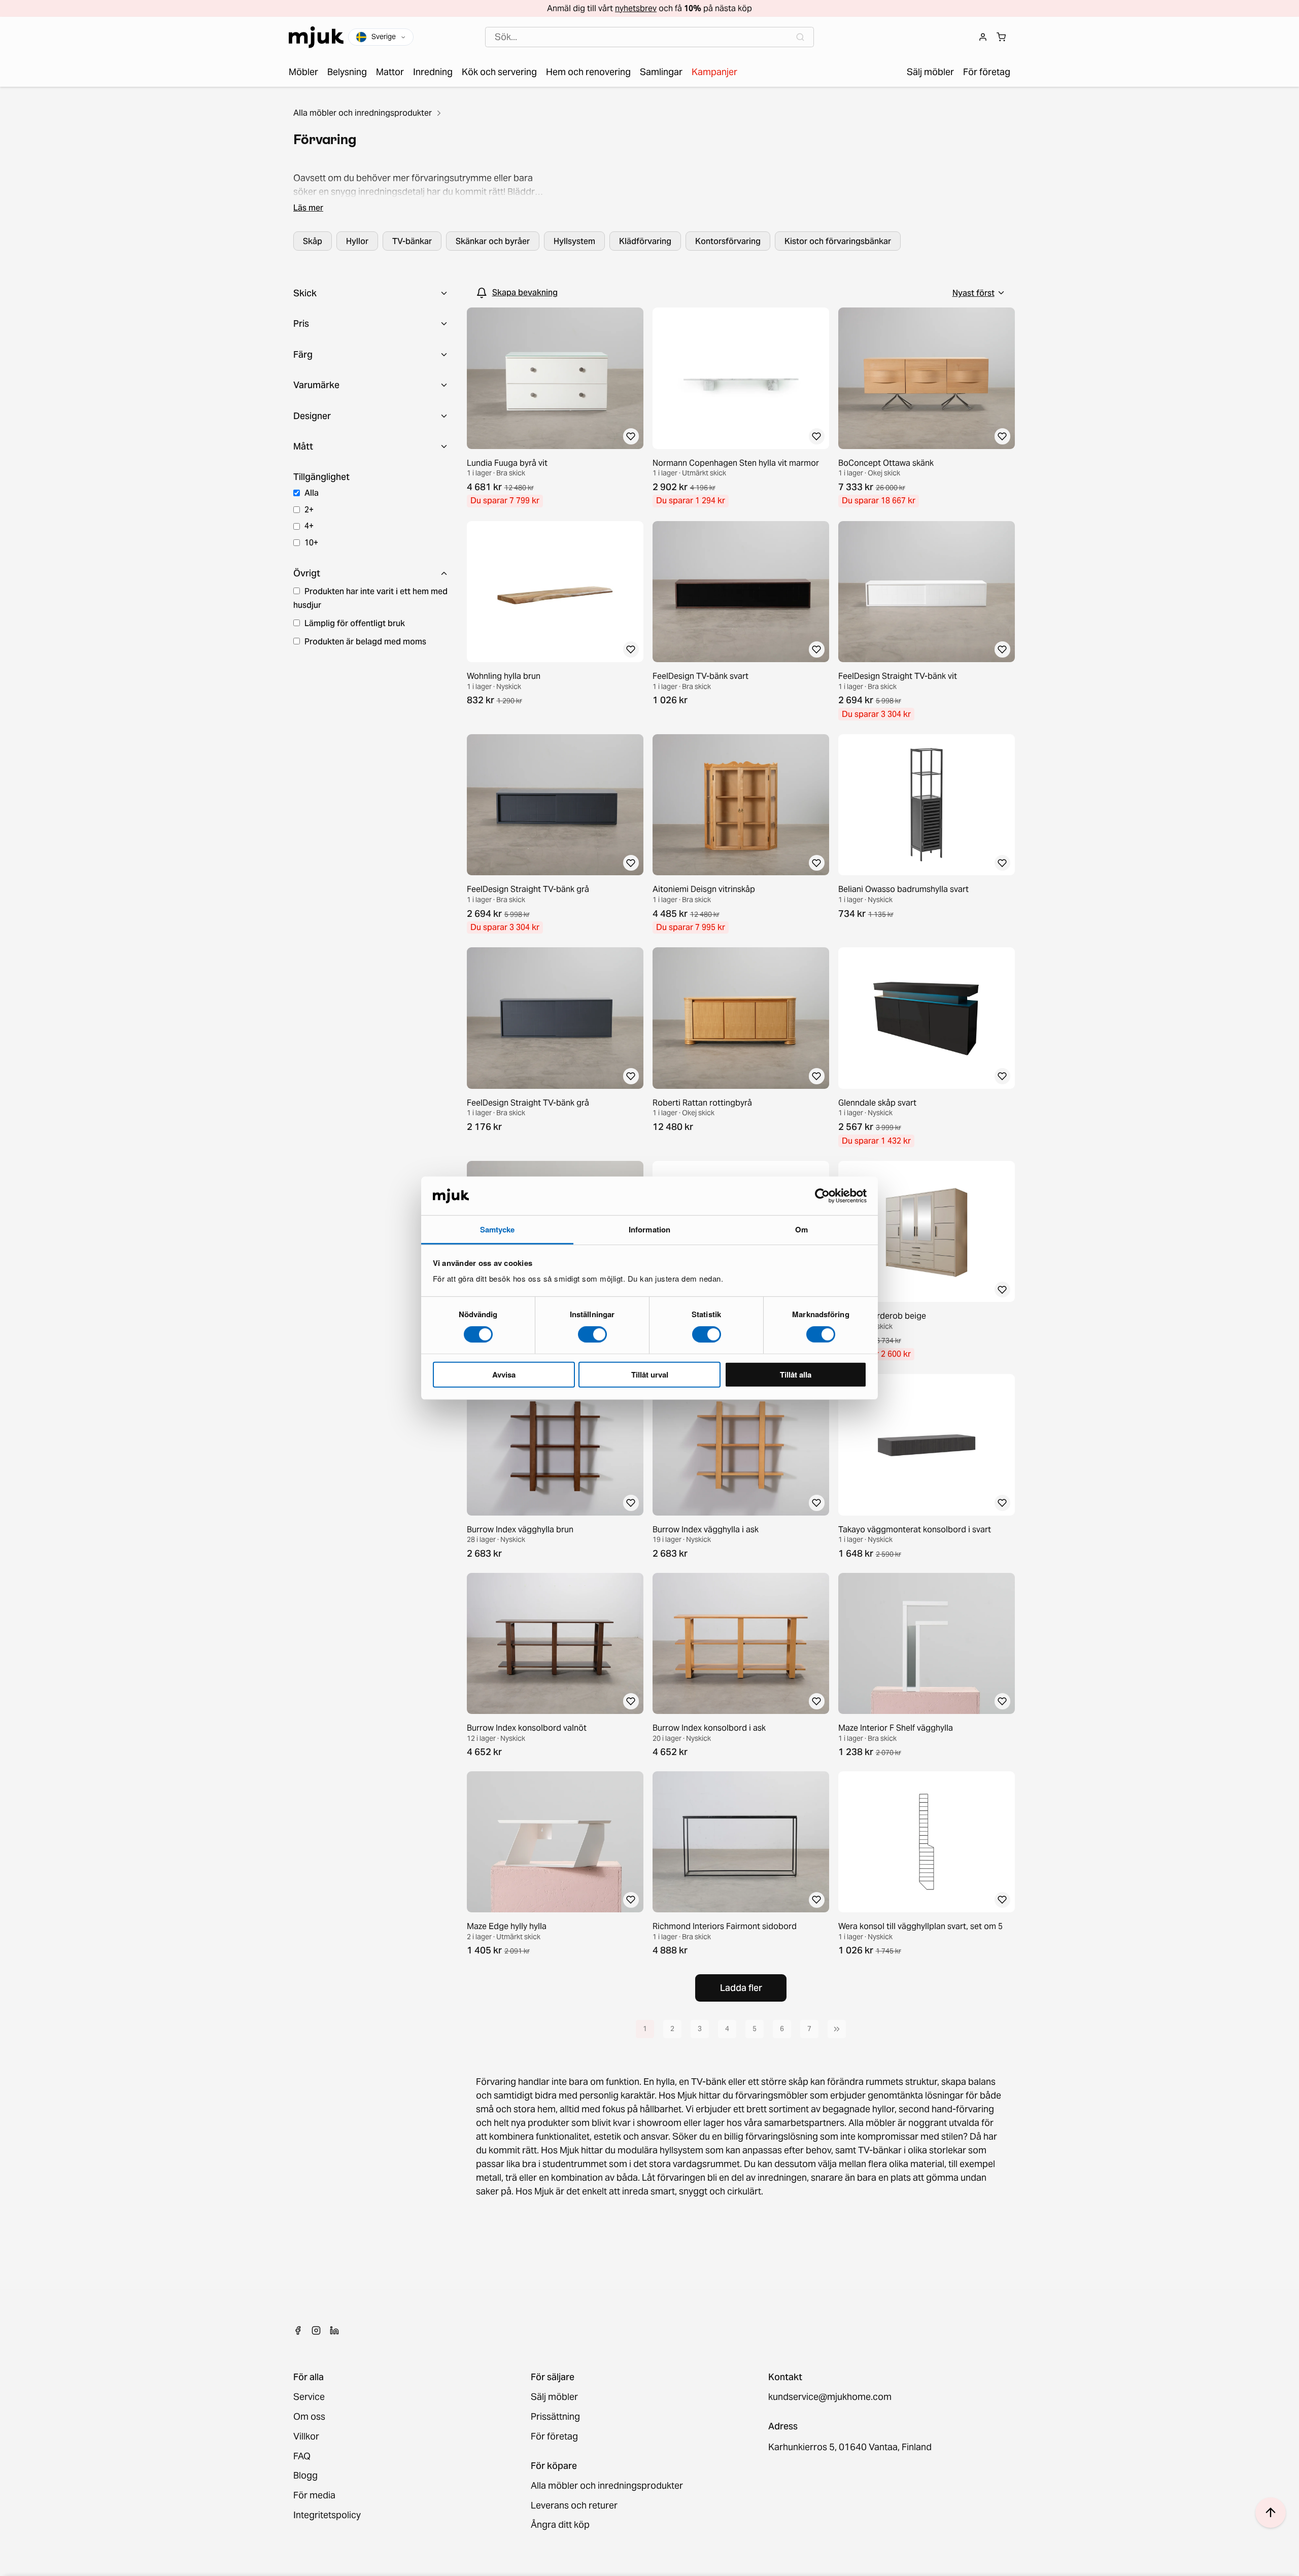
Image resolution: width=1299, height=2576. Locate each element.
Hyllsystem (574, 241)
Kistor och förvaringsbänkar (838, 241)
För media (314, 2496)
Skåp (313, 241)
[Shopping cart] (1001, 37)
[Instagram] (316, 2330)
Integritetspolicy (327, 2515)
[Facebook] (298, 2330)
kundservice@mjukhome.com (830, 2397)
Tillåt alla (796, 1375)
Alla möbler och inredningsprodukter (363, 113)
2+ (309, 509)
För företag (554, 2437)
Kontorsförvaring (728, 241)
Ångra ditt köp (560, 2525)
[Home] (316, 37)
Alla (312, 493)
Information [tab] (649, 1229)
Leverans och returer (574, 2506)
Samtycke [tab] (498, 1229)
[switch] (592, 1334)
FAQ (302, 2457)
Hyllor (357, 241)
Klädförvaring (645, 241)
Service (309, 2397)
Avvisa (504, 1375)
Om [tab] (801, 1229)
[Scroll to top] (1271, 2513)
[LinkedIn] (334, 2330)
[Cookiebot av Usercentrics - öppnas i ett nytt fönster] (822, 1196)
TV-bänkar (412, 241)
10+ (311, 542)
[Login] (983, 37)
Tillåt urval (650, 1375)
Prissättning (555, 2417)
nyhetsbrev (636, 8)
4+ (309, 526)
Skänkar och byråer (493, 241)
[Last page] (837, 2029)
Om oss (309, 2417)
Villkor (306, 2437)
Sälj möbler (554, 2397)
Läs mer (308, 208)
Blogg (305, 2476)
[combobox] (649, 37)
